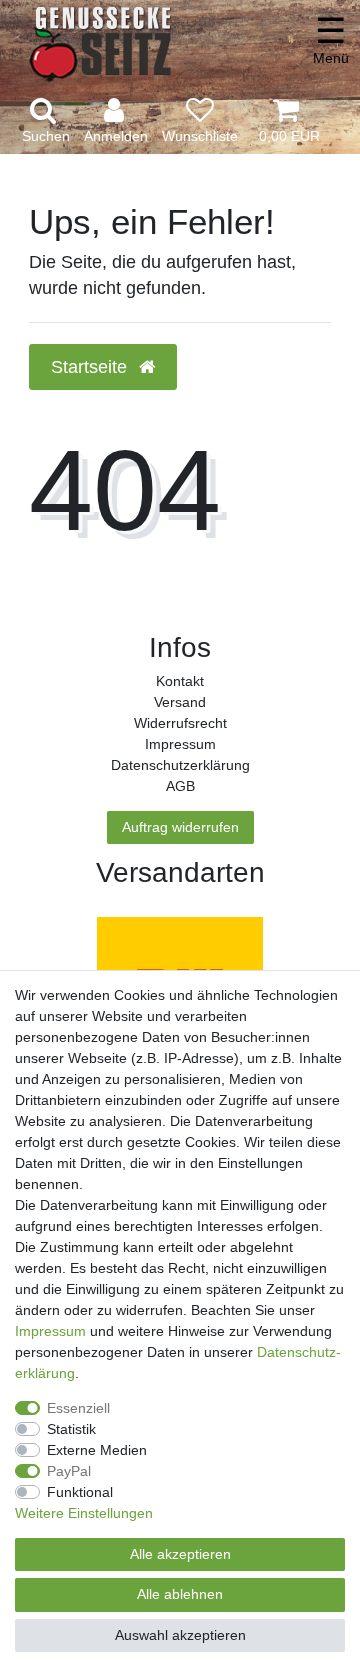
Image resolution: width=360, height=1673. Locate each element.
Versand (180, 702)
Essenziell (78, 1408)
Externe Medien (97, 1450)
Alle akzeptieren (180, 1554)
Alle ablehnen (180, 1594)
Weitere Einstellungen (84, 1513)
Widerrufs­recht (180, 723)
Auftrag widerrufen (180, 827)
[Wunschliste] (200, 121)
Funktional (80, 1492)
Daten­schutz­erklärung (180, 765)
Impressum (180, 744)
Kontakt (180, 681)
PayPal (69, 1471)
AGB (180, 786)
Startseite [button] (91, 367)
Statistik (71, 1429)
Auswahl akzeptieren (180, 1635)
